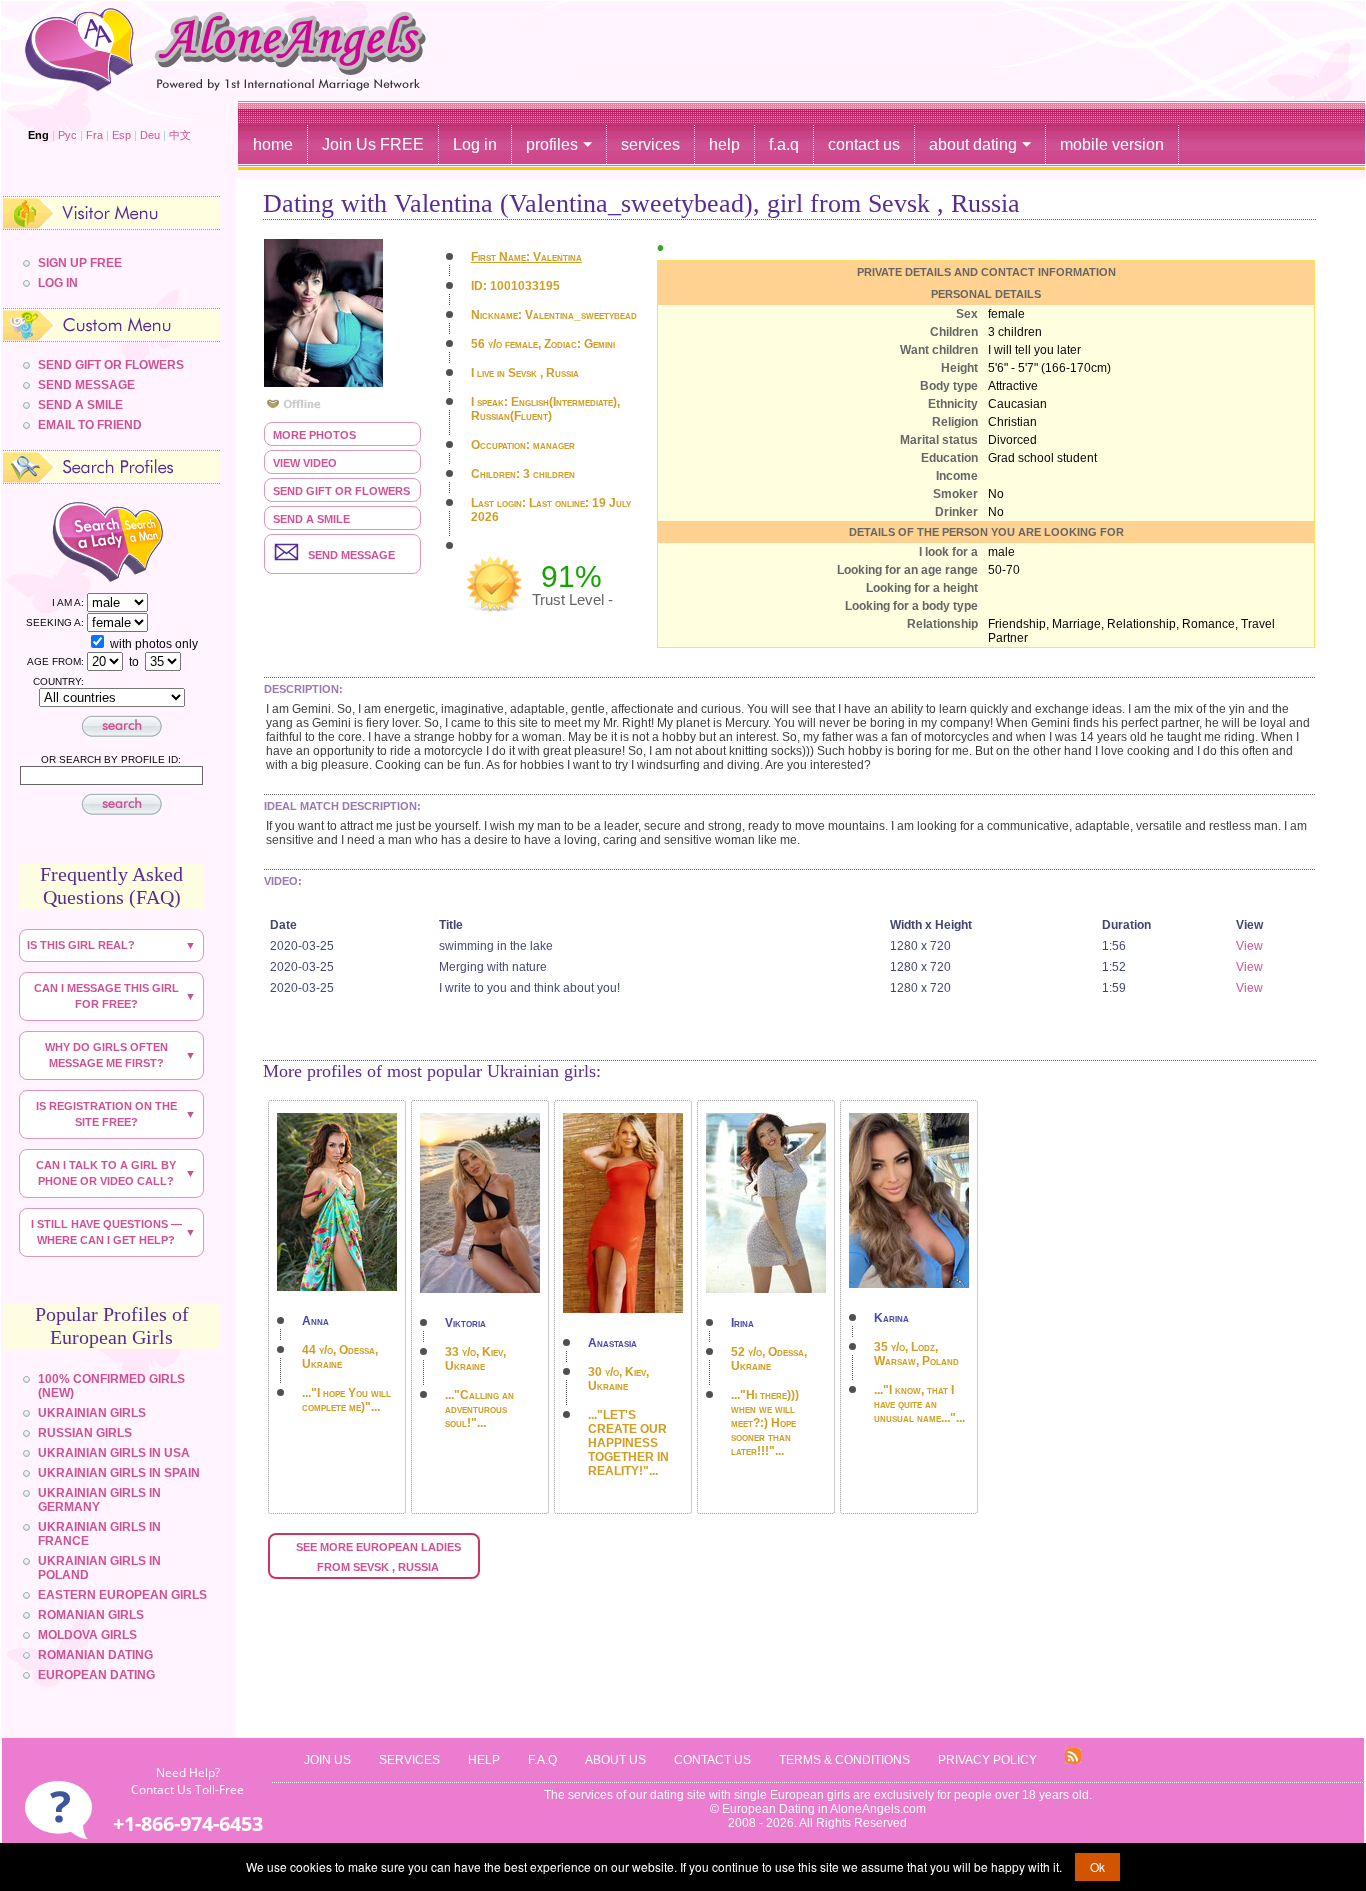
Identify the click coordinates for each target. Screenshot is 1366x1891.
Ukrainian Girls (92, 1413)
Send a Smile (311, 519)
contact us (864, 144)
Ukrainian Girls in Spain (119, 1473)
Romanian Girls (91, 1615)
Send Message (86, 385)
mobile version (1112, 144)
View (1249, 946)
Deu (150, 135)
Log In (58, 283)
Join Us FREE (373, 144)
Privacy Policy (987, 1760)
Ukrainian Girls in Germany (99, 1500)
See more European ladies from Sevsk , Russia (380, 1557)
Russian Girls (85, 1433)
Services (409, 1760)
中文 (180, 135)
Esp (121, 135)
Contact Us (712, 1760)
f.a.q (784, 144)
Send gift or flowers (341, 491)
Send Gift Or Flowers (111, 365)
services (650, 144)
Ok (1097, 1866)
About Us (615, 1760)
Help (484, 1760)
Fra (94, 135)
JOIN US (327, 1760)
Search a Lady (70, 540)
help (724, 144)
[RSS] (1073, 1760)
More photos (314, 435)
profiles (552, 144)
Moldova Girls (87, 1635)
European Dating (96, 1675)
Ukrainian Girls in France (99, 1534)
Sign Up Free (80, 263)
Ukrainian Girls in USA (114, 1453)
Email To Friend (90, 425)
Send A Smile (80, 405)
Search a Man (158, 540)
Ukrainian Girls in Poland (99, 1568)
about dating (973, 144)
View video (305, 463)
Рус (67, 135)
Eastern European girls (122, 1595)
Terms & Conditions (844, 1760)
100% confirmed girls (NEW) (111, 1386)
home (273, 144)
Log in (475, 144)
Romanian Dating (95, 1655)
